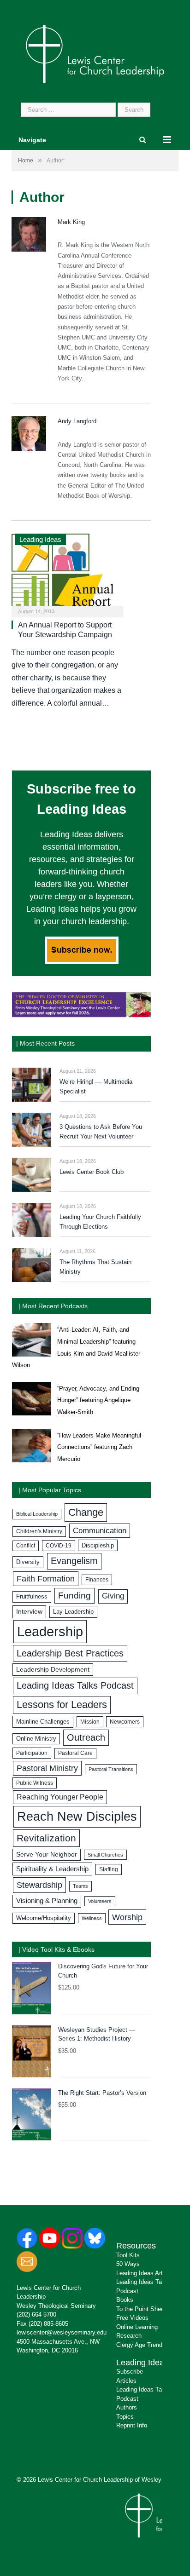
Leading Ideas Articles (146, 2273)
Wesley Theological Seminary (56, 2306)
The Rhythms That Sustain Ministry (95, 1267)
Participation (32, 1753)
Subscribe (130, 2372)
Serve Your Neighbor (47, 1854)
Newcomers (125, 1722)
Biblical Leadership (37, 1514)
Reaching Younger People (60, 1797)
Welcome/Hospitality (44, 1918)
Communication (100, 1531)
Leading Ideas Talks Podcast (75, 1685)
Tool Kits (128, 2255)
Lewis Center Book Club (92, 1172)
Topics (125, 2417)
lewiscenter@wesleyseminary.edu (62, 2332)
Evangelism (74, 1561)
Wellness (92, 1918)
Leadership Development (53, 1669)
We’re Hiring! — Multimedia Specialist (96, 1087)
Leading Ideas (40, 539)
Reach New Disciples (77, 1817)
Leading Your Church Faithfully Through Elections (100, 1222)
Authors (127, 2407)
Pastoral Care (75, 1753)
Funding (74, 1596)
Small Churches (105, 1855)
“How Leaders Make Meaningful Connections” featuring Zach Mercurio (99, 1447)
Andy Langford (77, 421)
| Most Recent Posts (45, 1043)
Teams (80, 1886)
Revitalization (46, 1838)
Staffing (109, 1869)
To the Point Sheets (143, 2309)
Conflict (26, 1546)
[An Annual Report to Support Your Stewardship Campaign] (67, 572)
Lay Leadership (73, 1612)
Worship (127, 1917)
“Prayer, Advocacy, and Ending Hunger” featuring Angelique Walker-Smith (98, 1400)
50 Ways (128, 2264)
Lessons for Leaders (62, 1705)
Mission (90, 1722)
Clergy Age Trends (141, 2345)
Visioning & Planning (47, 1901)
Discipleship (98, 1545)
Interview (29, 1611)
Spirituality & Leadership (52, 1869)
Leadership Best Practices (70, 1653)
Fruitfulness (32, 1597)
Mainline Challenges (43, 1722)
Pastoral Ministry (47, 1768)
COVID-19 (59, 1546)
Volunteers (100, 1901)
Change (86, 1512)
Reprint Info (132, 2425)
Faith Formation (46, 1579)
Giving (113, 1596)
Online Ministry (36, 1739)
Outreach (86, 1737)
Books (125, 2300)
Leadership (50, 1631)
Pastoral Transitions (111, 1769)
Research (129, 2336)
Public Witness (35, 1783)
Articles (126, 2381)
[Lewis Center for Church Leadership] (95, 53)
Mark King (71, 222)
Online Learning (137, 2327)
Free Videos (132, 2318)
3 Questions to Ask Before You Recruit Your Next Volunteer (101, 1132)
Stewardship (39, 1885)
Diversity (28, 1562)
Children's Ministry (39, 1531)
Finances (97, 1580)
